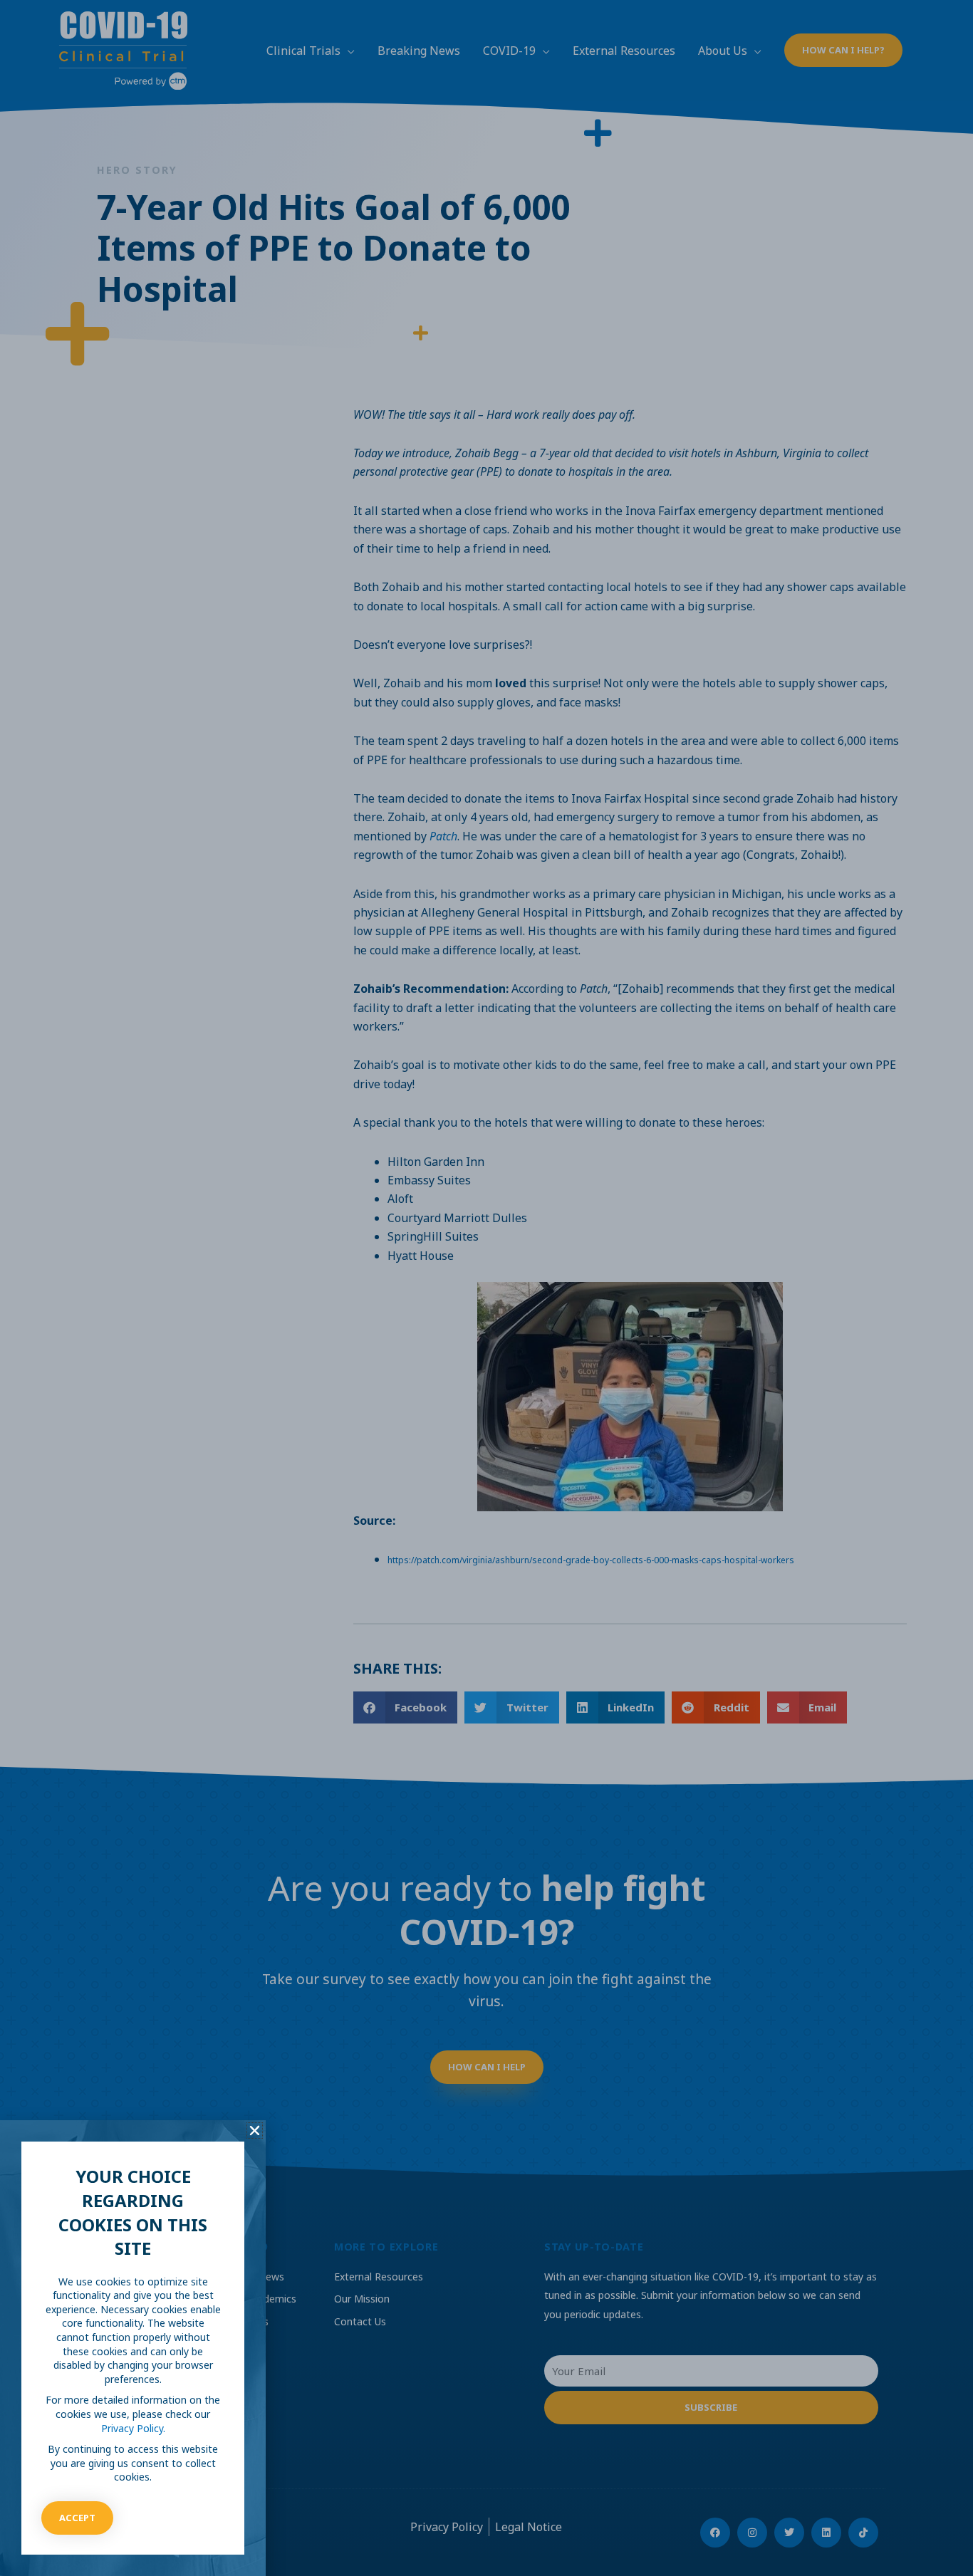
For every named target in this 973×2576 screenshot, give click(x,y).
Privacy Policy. (133, 2428)
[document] (486, 1288)
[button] (255, 2131)
